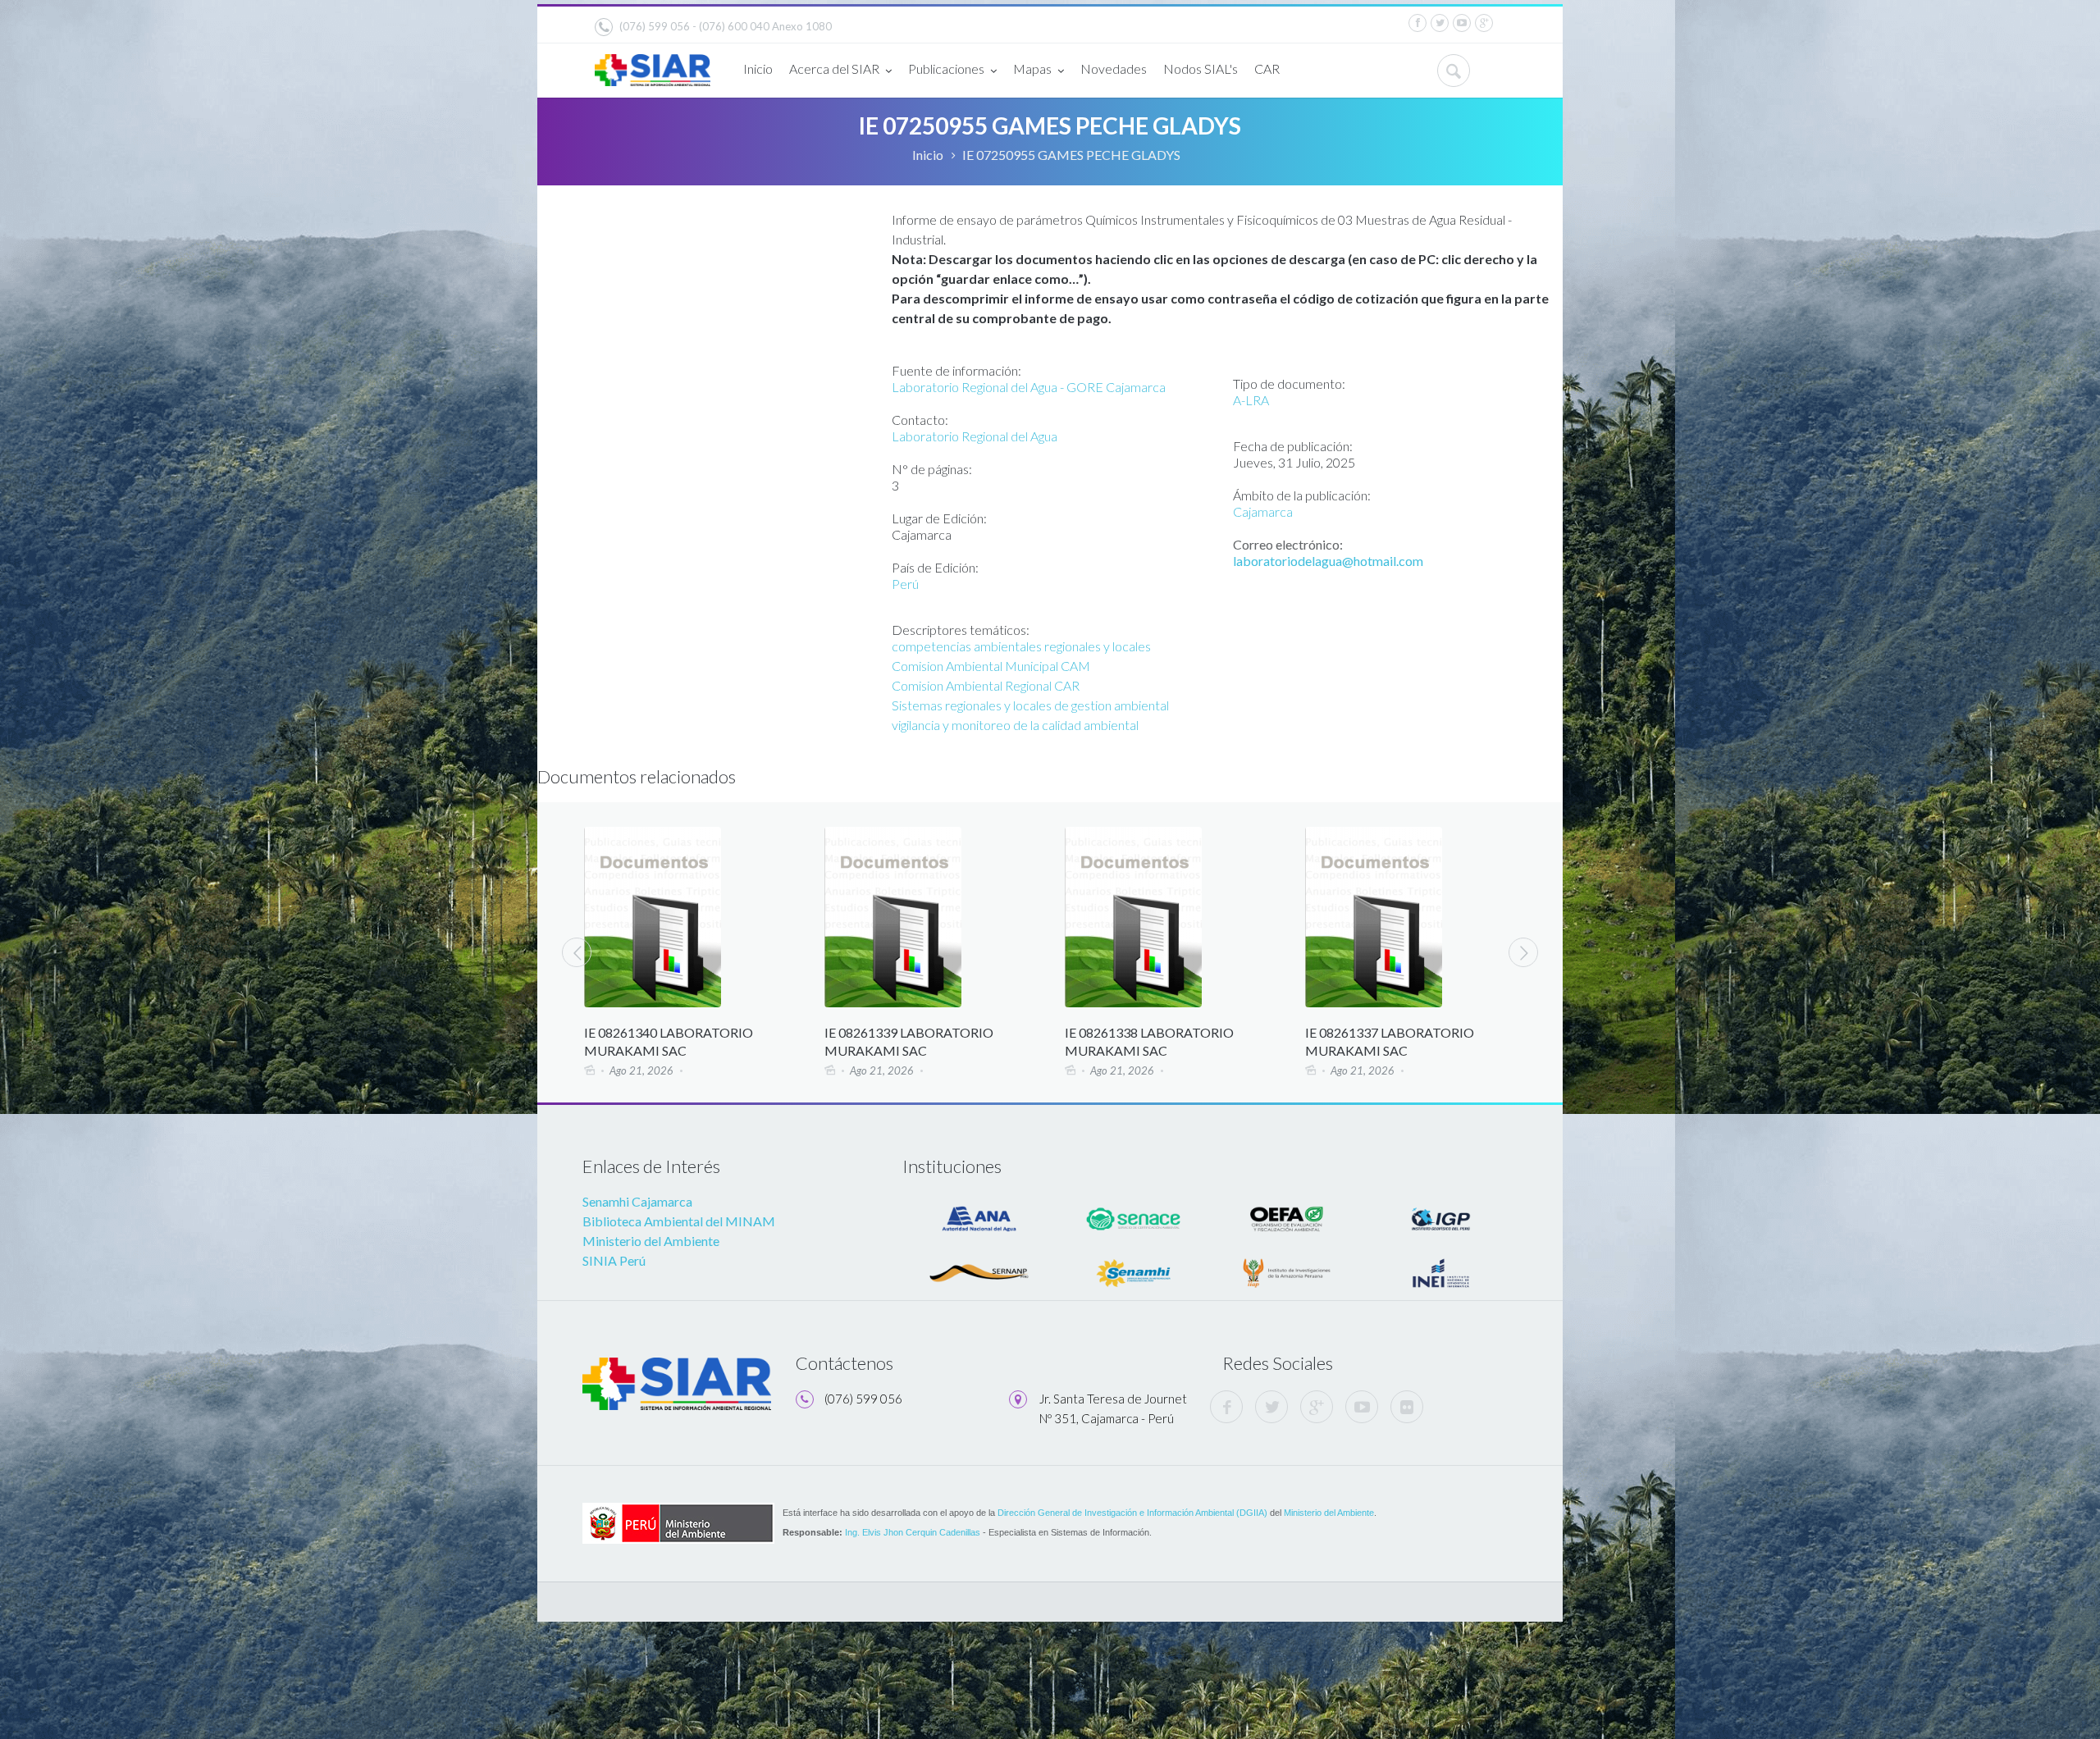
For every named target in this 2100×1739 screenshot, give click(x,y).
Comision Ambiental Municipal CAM (991, 666)
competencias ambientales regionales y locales (1021, 646)
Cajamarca (1263, 511)
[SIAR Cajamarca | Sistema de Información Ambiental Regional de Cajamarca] (653, 64)
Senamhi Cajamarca (637, 1201)
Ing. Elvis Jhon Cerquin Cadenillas (913, 1532)
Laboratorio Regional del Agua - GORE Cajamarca (1029, 387)
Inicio (758, 68)
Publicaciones (946, 68)
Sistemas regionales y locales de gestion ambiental (1030, 705)
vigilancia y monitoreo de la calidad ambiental (1015, 725)
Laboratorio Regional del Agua (975, 436)
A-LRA (1251, 400)
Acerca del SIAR (834, 68)
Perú (905, 584)
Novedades (1114, 68)
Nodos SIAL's (1201, 68)
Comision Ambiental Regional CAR (986, 685)
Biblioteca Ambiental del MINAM (679, 1221)
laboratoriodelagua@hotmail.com (1328, 561)
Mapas (1032, 68)
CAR (1267, 68)
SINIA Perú (614, 1260)
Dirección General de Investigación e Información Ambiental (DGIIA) (1132, 1513)
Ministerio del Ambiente (651, 1241)
